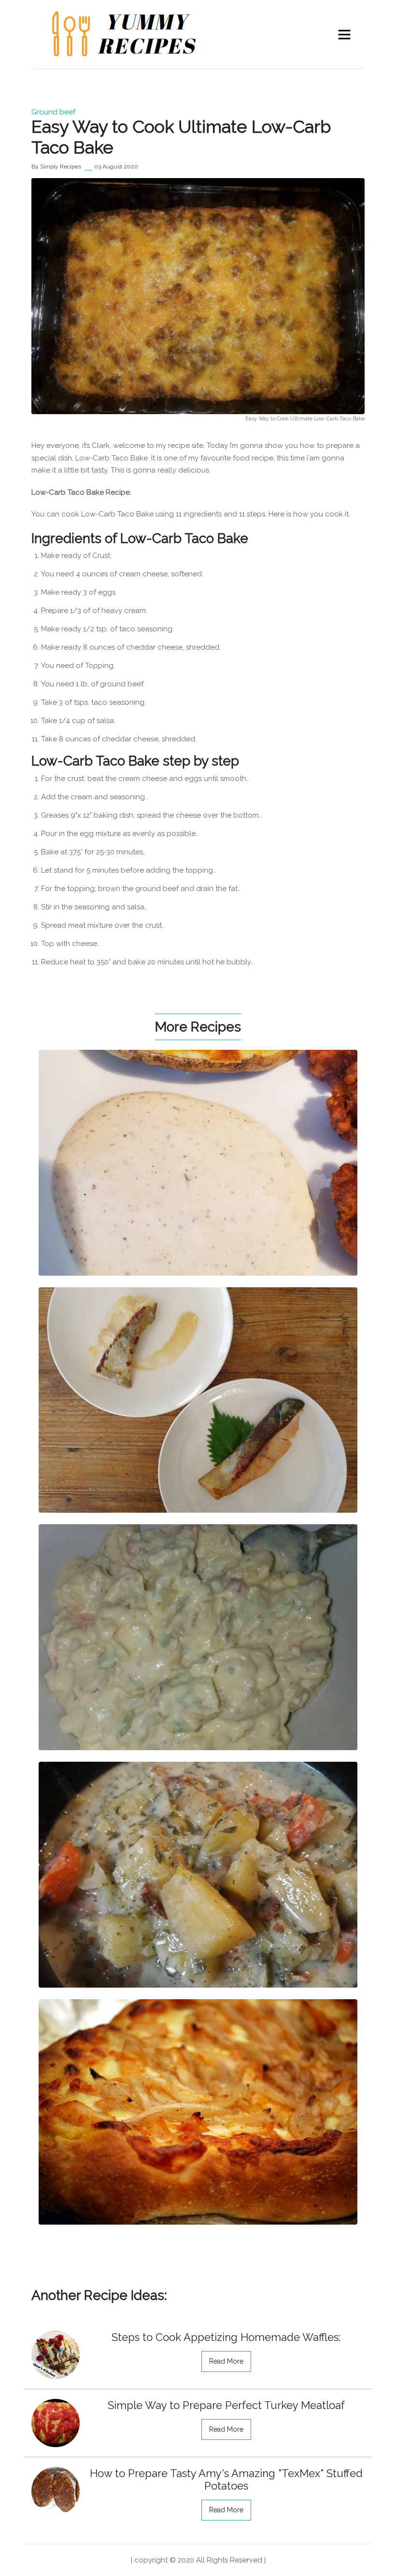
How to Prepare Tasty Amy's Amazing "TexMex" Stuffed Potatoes (226, 2479)
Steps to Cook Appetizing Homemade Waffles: (226, 2337)
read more (226, 2361)
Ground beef (53, 112)
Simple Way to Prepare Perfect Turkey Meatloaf (226, 2405)
